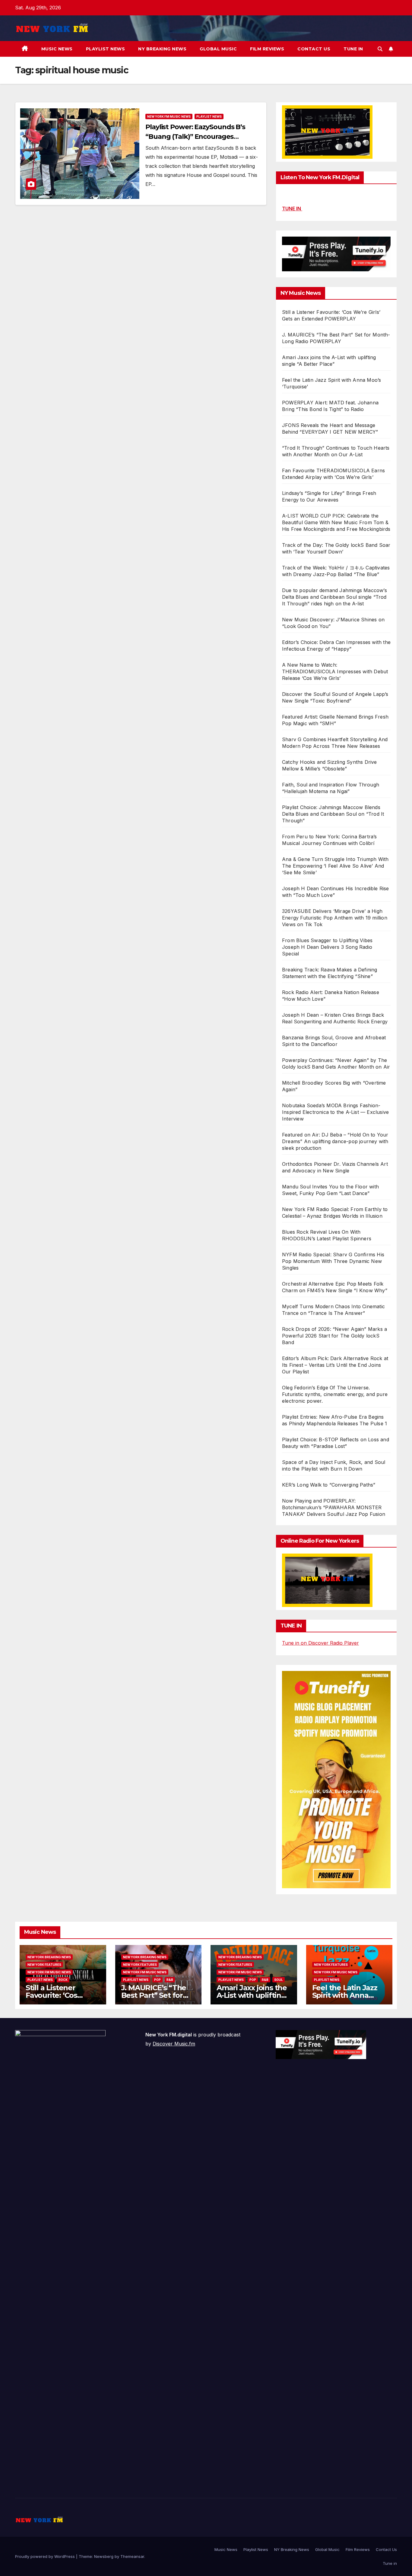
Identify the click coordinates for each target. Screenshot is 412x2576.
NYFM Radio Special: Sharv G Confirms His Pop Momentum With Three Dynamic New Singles (333, 1261)
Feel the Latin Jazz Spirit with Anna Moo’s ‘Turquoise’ (345, 1995)
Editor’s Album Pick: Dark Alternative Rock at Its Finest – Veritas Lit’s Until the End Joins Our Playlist (335, 1365)
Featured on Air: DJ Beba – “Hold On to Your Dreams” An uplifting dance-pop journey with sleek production (335, 1141)
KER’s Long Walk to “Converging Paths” (329, 1485)
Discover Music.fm (174, 2044)
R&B (170, 1980)
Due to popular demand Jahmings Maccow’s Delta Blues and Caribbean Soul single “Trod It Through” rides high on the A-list (334, 597)
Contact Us (314, 49)
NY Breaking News (162, 49)
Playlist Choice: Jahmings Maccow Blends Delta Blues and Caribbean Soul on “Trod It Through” (333, 814)
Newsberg (104, 2556)
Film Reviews (267, 49)
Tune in (353, 49)
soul (279, 1980)
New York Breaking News (49, 1957)
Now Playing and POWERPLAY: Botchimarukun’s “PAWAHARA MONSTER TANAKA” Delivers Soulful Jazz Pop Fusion (334, 1507)
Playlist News (106, 49)
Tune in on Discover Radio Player (320, 1643)
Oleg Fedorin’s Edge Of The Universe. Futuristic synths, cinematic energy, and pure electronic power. (335, 1394)
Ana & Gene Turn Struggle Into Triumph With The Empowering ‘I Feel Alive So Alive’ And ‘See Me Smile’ (335, 866)
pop (157, 1980)
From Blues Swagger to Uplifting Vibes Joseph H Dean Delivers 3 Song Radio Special (327, 947)
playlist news (209, 116)
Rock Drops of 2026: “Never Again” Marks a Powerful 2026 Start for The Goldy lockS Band (334, 1336)
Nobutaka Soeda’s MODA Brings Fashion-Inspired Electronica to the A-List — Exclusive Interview (335, 1112)
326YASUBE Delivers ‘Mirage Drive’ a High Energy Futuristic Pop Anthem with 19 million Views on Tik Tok (335, 918)
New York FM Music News (169, 116)
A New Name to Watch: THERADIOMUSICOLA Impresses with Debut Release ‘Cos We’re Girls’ (335, 671)
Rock (63, 1980)
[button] (380, 49)
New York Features (44, 1965)
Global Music (218, 49)
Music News (57, 49)
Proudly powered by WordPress (46, 2556)
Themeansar (132, 2556)
